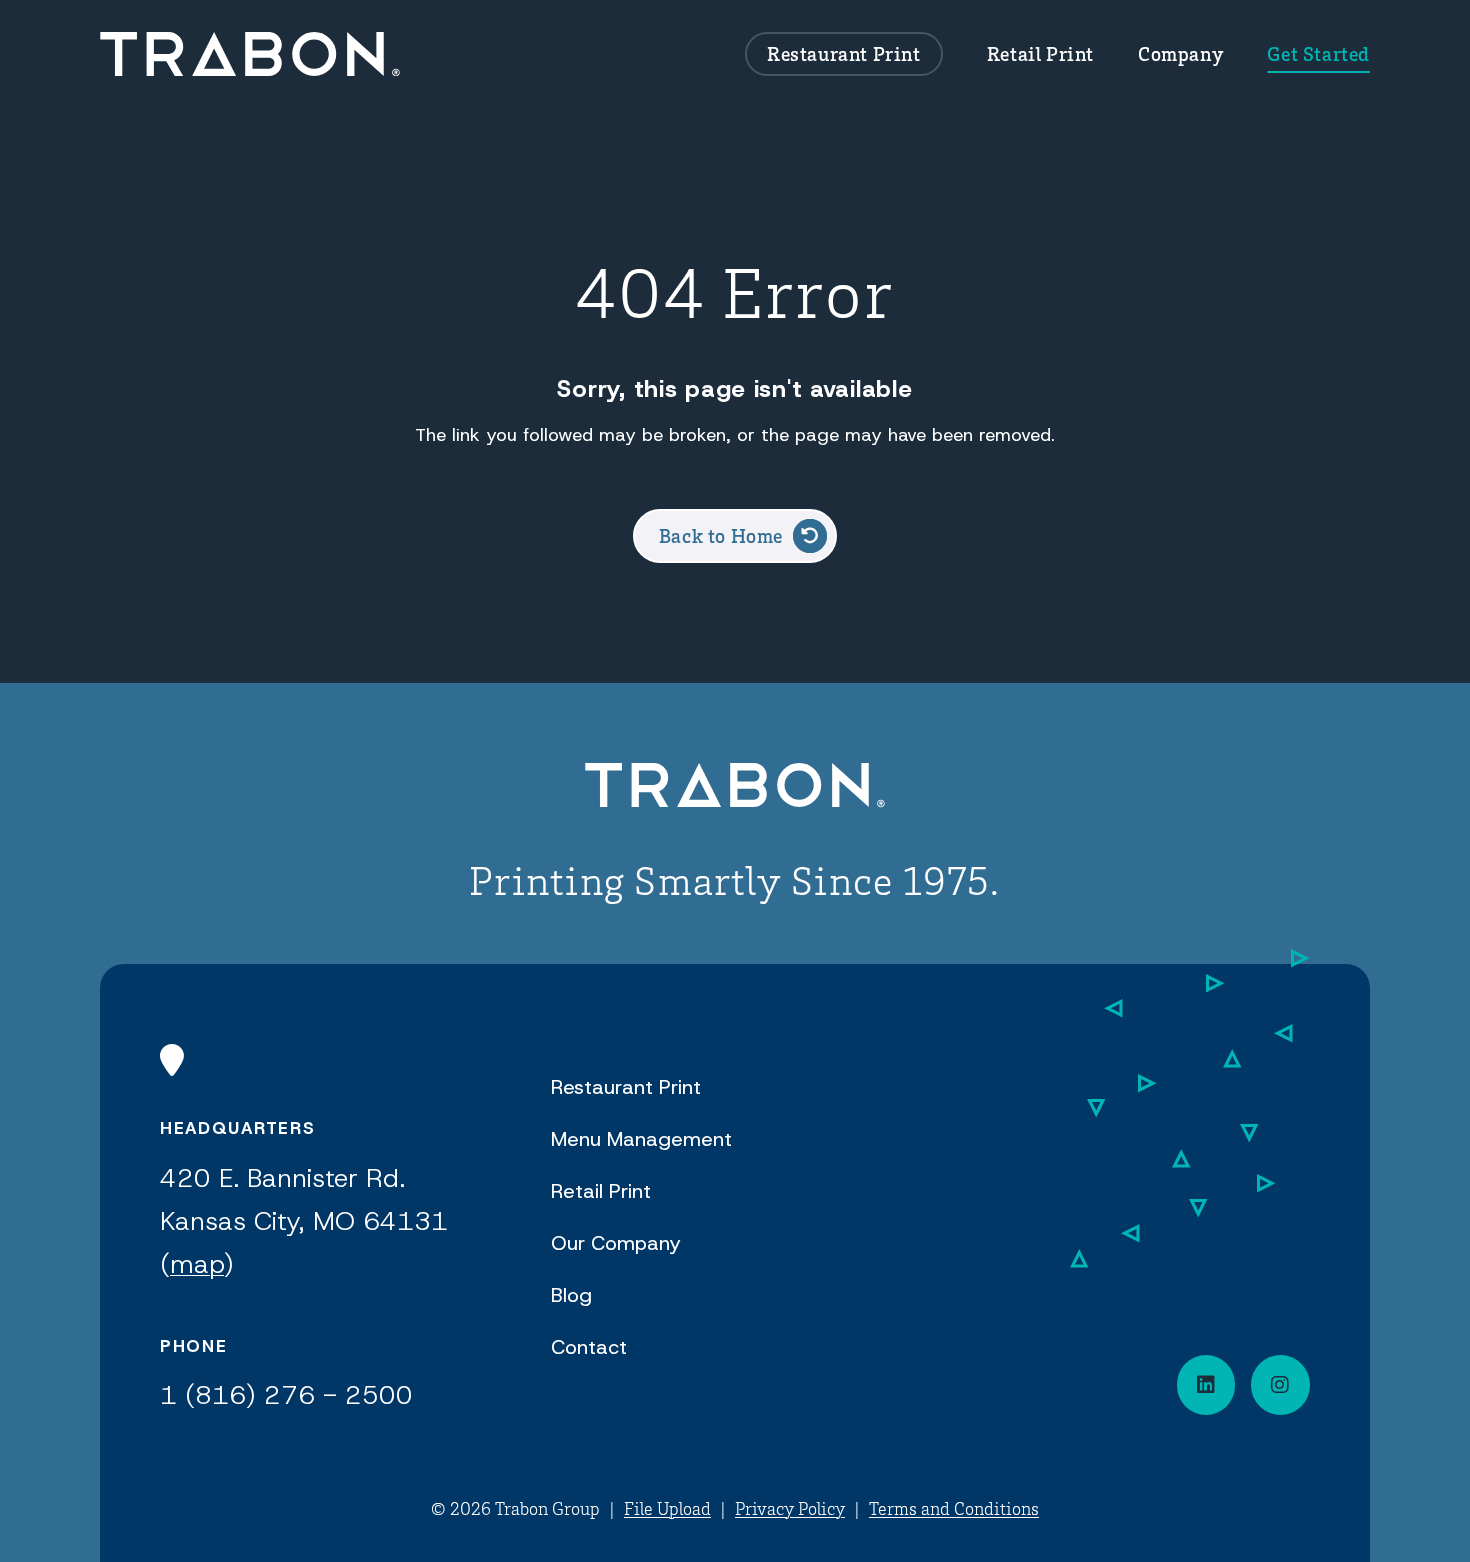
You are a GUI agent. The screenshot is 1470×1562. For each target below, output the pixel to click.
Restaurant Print (844, 53)
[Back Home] (250, 54)
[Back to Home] (735, 788)
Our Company (616, 1243)
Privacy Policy (790, 1508)
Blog (571, 1295)
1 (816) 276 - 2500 (286, 1395)
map (197, 1264)
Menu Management (641, 1139)
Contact (589, 1347)
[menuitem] (844, 54)
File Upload (667, 1508)
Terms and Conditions (954, 1508)
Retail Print (1040, 53)
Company (1180, 53)
